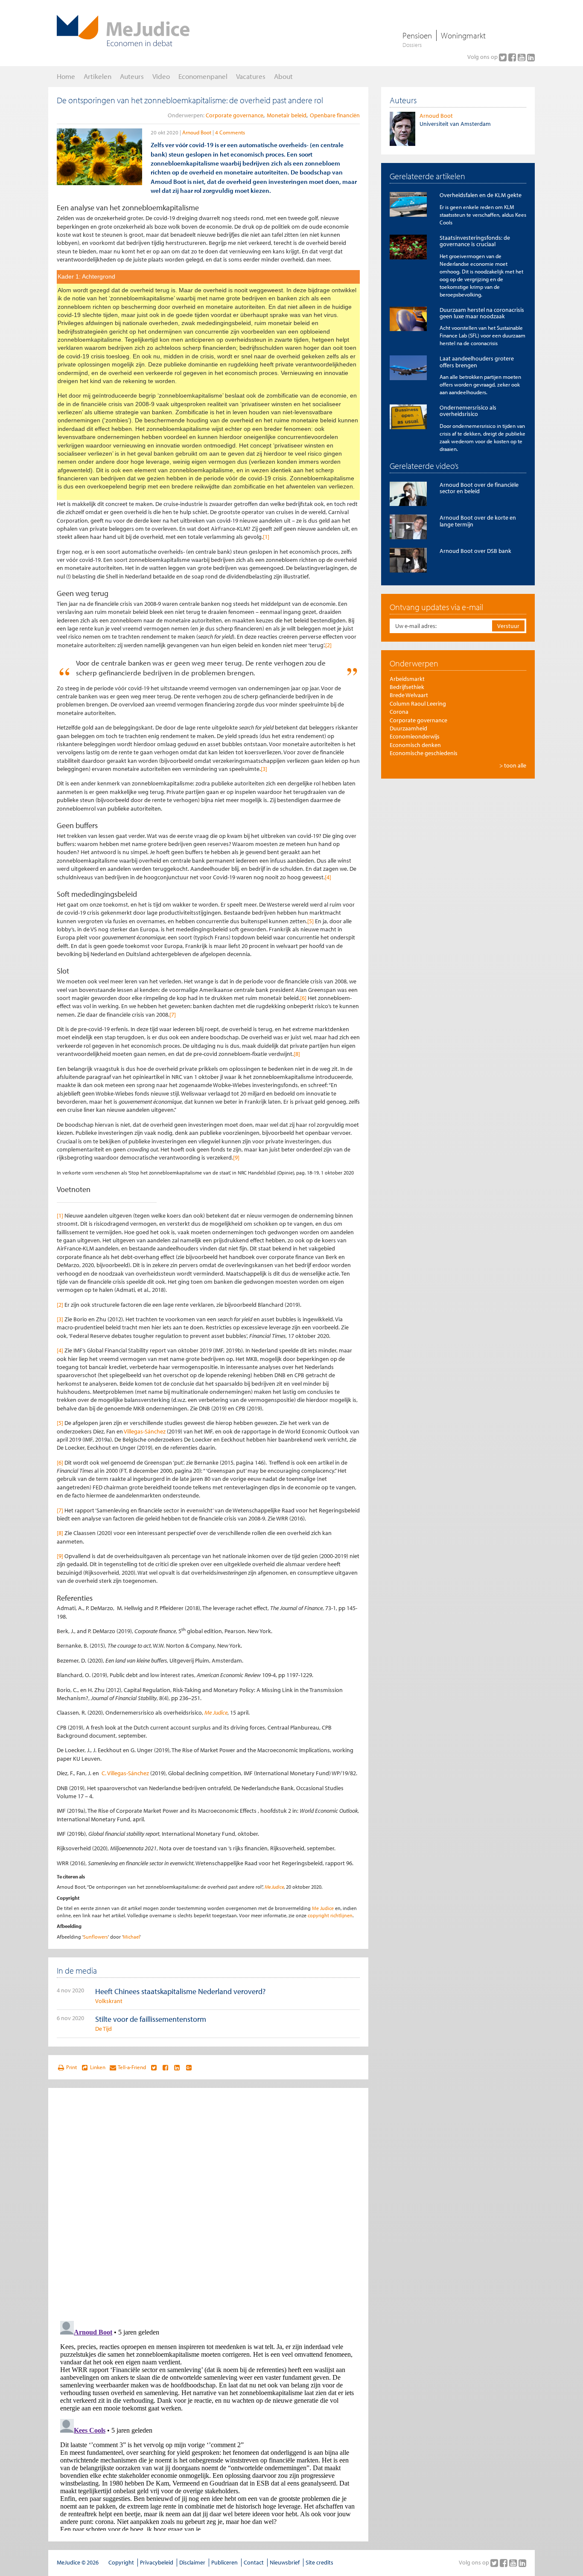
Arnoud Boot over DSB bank (475, 551)
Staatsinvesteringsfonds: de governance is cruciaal (475, 241)
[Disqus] (208, 2203)
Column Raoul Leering (418, 704)
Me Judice (274, 1887)
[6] (303, 998)
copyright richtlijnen (330, 1915)
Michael (131, 1937)
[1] (266, 537)
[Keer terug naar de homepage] (123, 31)
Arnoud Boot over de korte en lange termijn (478, 521)
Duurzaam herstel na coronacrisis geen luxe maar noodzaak (482, 313)
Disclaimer (192, 2562)
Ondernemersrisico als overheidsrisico (468, 411)
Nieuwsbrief (285, 2562)
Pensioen (417, 35)
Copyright (121, 2562)
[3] (264, 769)
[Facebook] (513, 57)
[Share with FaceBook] (165, 2067)
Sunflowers (96, 1937)
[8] (297, 1054)
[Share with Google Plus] (189, 2067)
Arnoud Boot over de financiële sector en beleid (479, 488)
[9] (236, 1157)
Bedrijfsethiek (407, 687)
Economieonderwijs (415, 736)
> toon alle (513, 765)
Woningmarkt (463, 35)
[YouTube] (522, 57)
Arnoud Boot (197, 132)
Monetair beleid (287, 115)
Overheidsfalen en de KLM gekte (481, 195)
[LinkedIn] (531, 57)
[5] (310, 921)
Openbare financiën (335, 115)
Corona (399, 712)
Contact (254, 2562)
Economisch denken (415, 745)
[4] (328, 877)
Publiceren (224, 2562)
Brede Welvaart (409, 695)
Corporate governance (235, 115)
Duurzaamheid (408, 728)
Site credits (319, 2562)
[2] (328, 645)
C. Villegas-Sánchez (125, 1773)
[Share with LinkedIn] (177, 2067)
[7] (173, 1015)
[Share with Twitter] (153, 2067)
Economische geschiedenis (424, 753)
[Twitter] (504, 57)
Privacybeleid (157, 2562)
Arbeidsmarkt (407, 679)
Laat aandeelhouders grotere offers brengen (477, 362)
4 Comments (230, 132)
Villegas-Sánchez (145, 1431)
